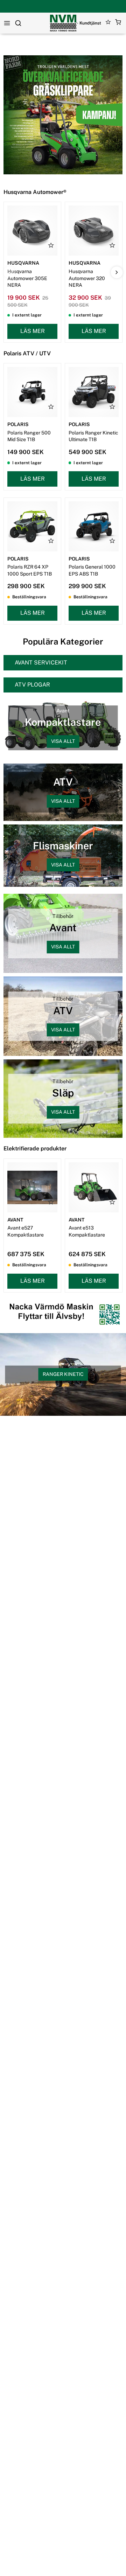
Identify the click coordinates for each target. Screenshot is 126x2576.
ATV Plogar (32, 685)
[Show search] (18, 23)
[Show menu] (7, 23)
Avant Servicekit (41, 663)
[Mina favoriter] (108, 23)
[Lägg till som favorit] (51, 245)
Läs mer (33, 331)
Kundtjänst (90, 23)
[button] (118, 23)
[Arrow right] (117, 272)
